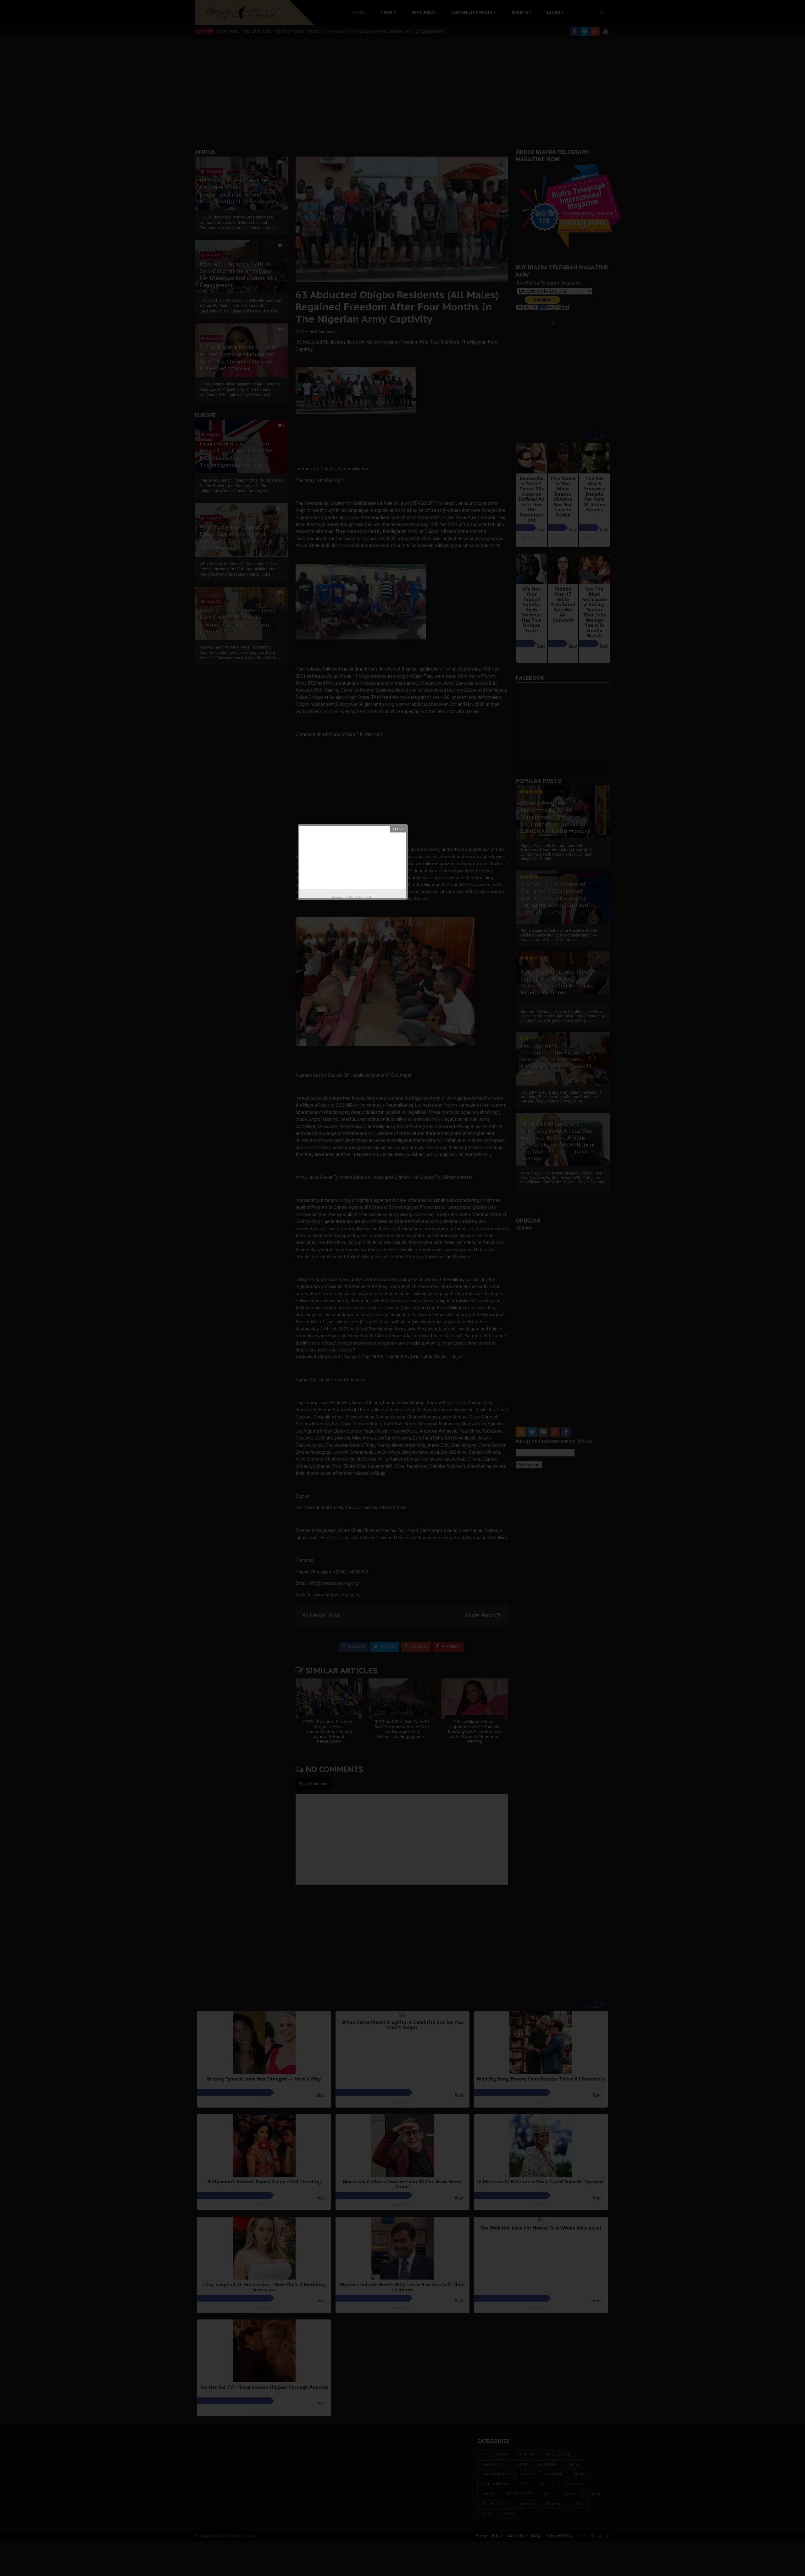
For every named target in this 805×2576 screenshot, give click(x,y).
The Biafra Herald (361, 897)
